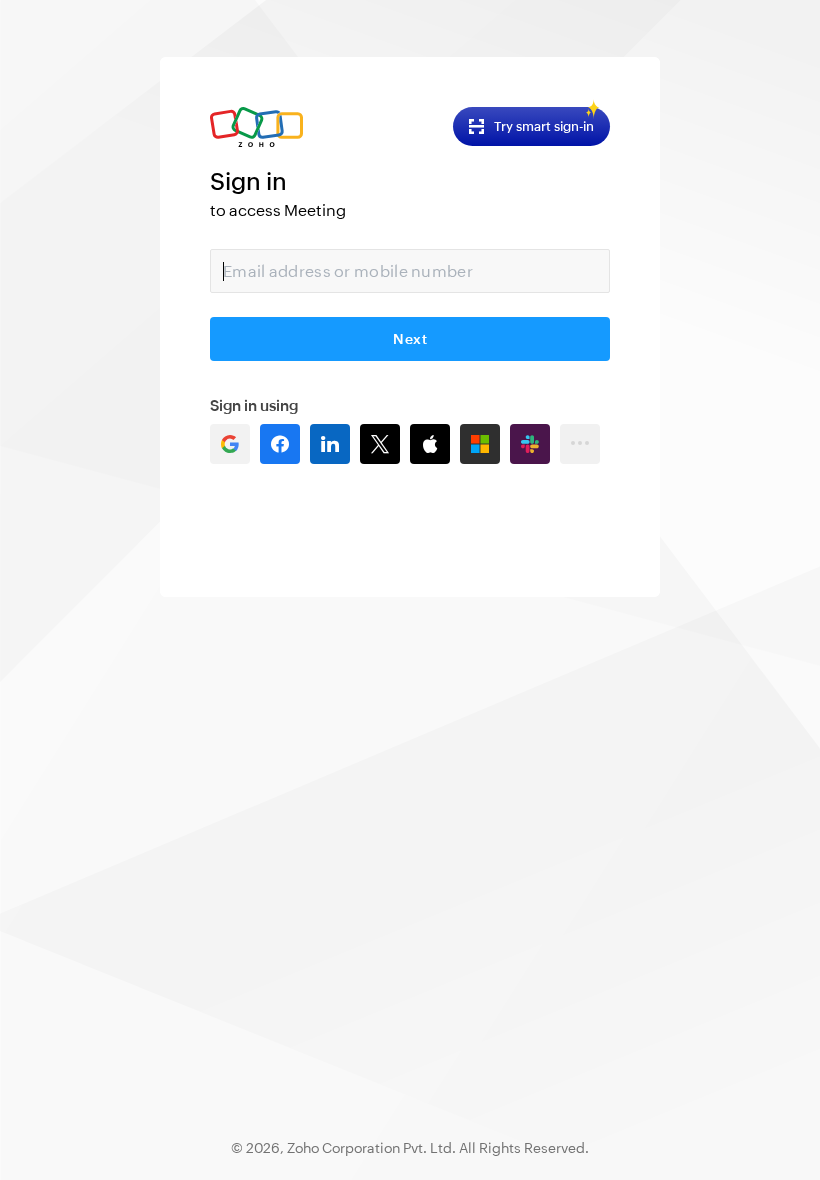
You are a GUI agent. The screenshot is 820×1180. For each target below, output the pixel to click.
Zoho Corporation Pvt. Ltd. (371, 1148)
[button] (230, 444)
